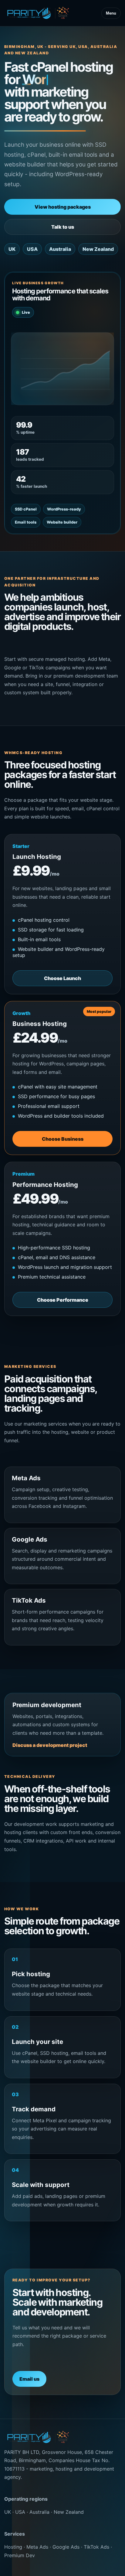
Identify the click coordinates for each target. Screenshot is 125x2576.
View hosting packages (63, 207)
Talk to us (63, 227)
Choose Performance (63, 1300)
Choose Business (63, 1139)
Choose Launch (62, 978)
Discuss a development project (50, 1745)
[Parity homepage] (38, 13)
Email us (29, 2379)
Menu (111, 13)
